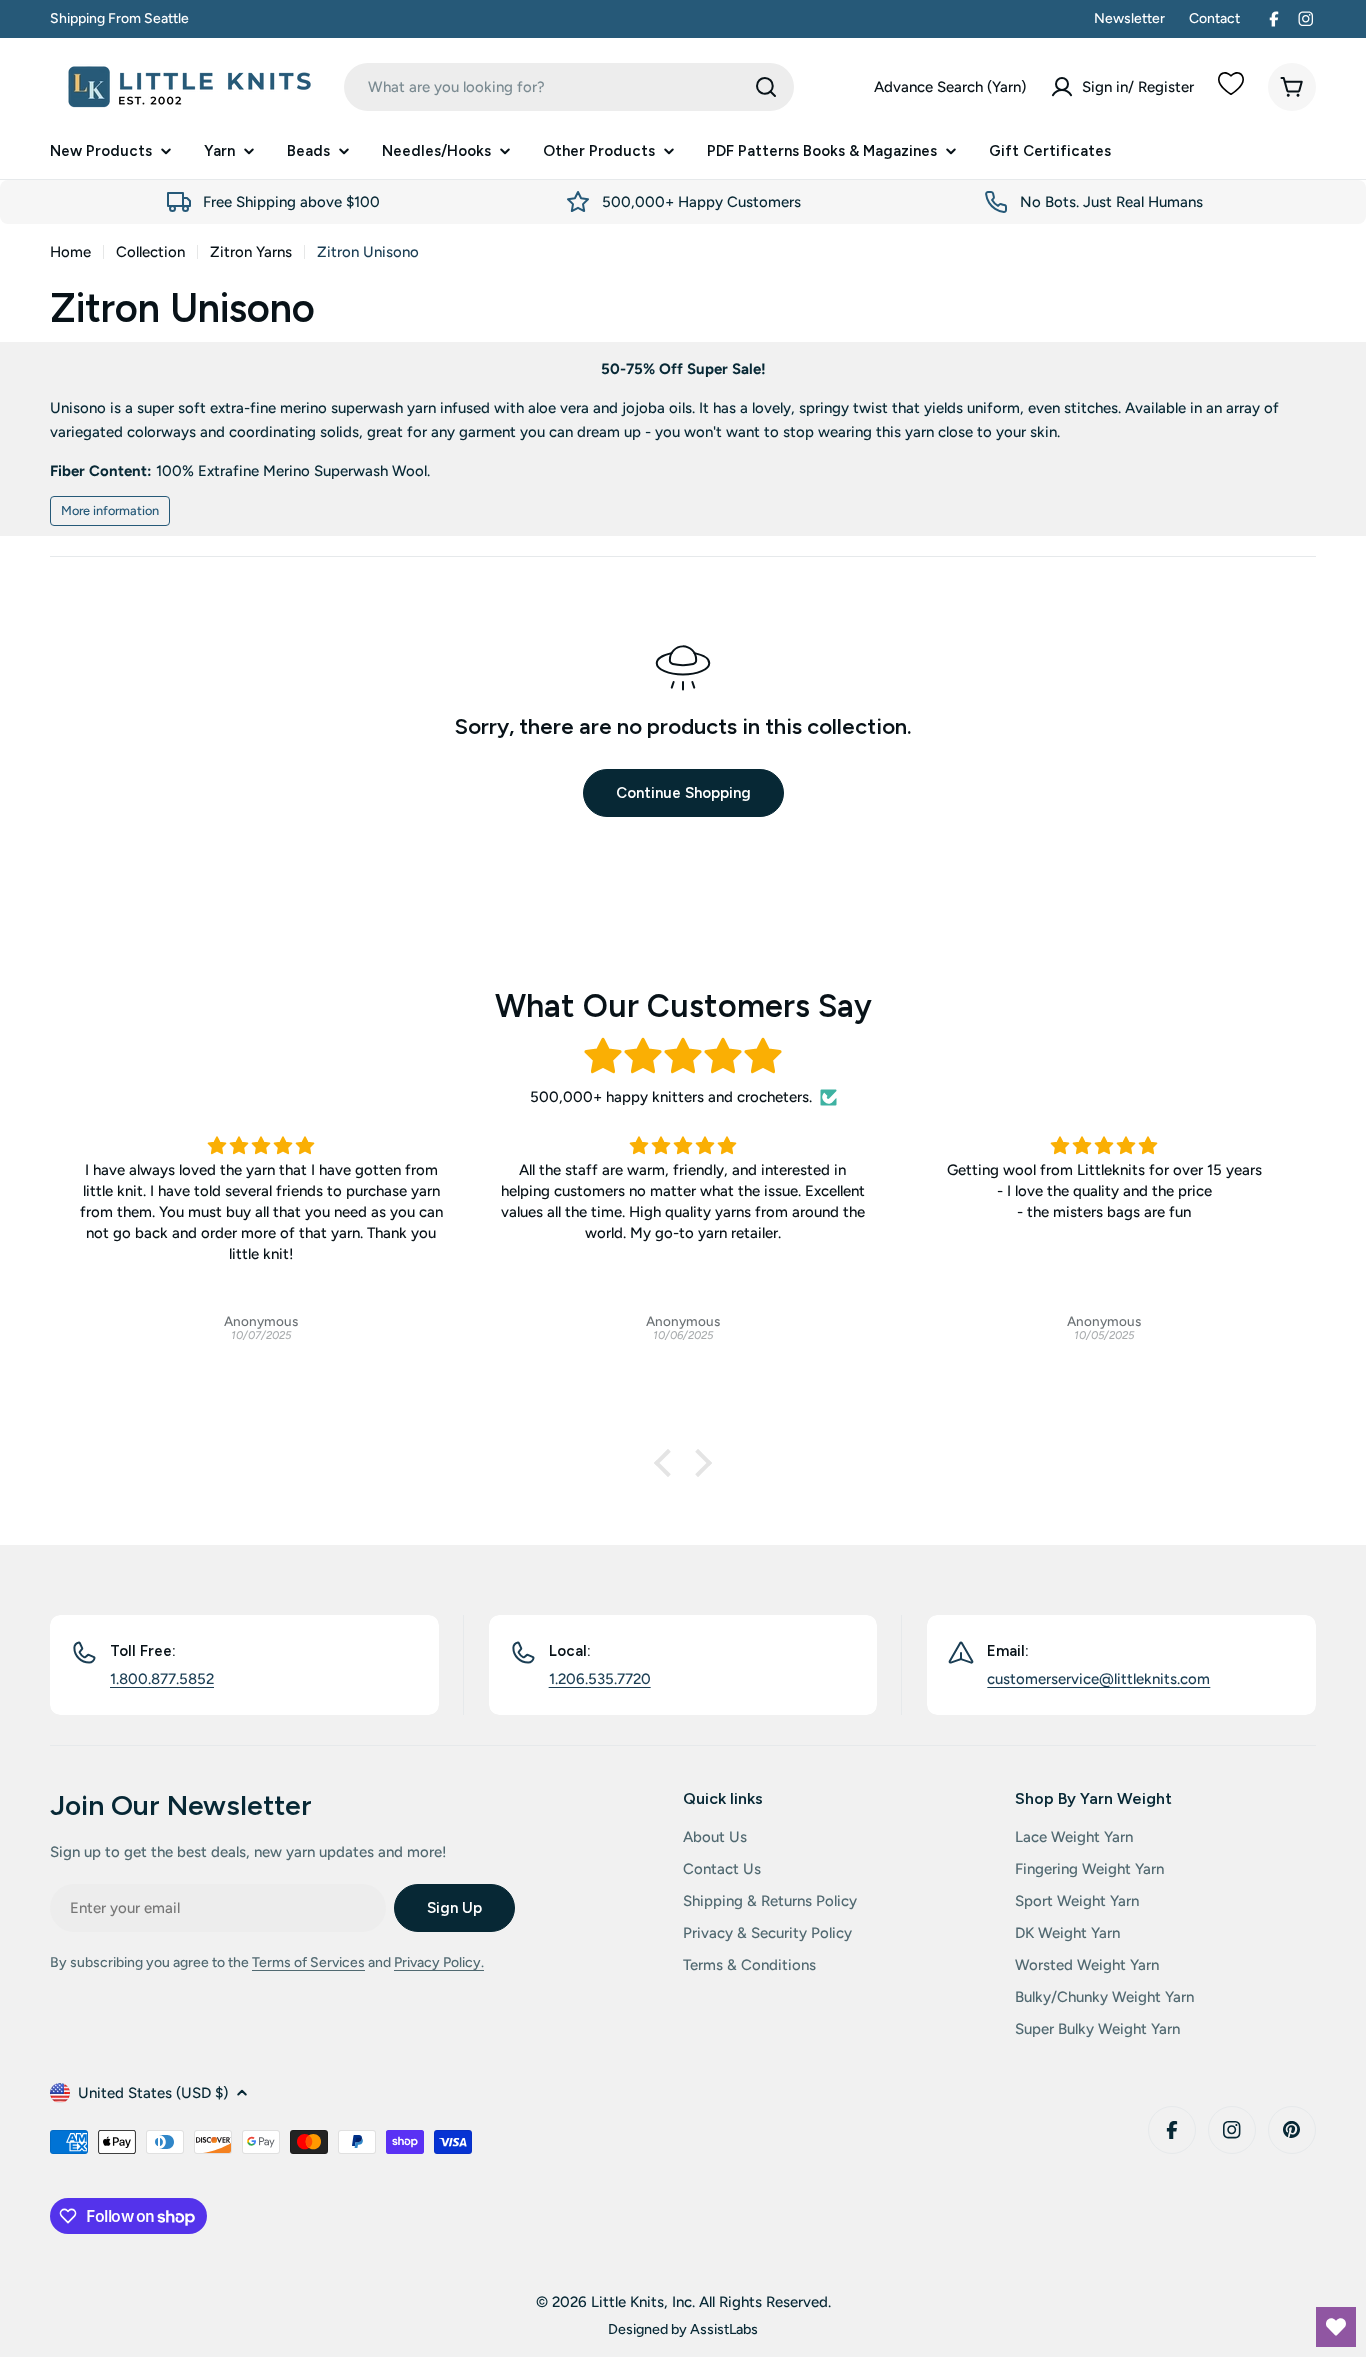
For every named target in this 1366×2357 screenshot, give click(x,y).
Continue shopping (683, 793)
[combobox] (569, 87)
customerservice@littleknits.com (1098, 1679)
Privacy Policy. (439, 1962)
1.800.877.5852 (162, 1679)
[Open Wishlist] (1336, 2327)
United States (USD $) (153, 2093)
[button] (668, 1463)
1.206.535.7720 (600, 1679)
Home (70, 252)
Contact (1214, 18)
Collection (150, 252)
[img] (683, 1056)
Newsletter (1129, 18)
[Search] (766, 87)
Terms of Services (308, 1962)
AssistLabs (724, 2329)
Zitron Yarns (251, 252)
